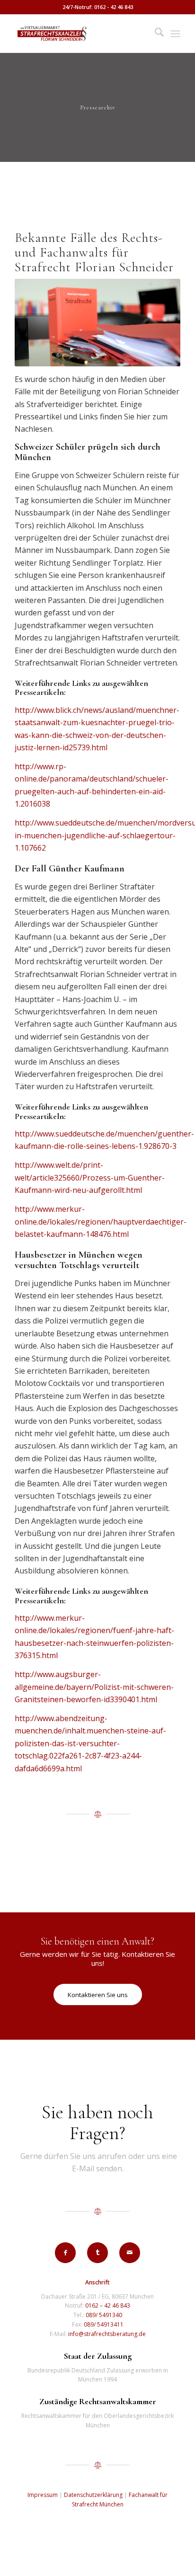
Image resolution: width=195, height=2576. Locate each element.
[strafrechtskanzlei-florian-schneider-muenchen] (81, 34)
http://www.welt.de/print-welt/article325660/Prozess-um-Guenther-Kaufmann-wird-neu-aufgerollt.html (90, 1177)
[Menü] (175, 34)
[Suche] (155, 34)
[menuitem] (155, 34)
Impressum (43, 2495)
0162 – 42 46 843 (108, 2305)
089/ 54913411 (104, 2324)
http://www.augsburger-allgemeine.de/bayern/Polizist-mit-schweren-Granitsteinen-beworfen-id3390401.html (94, 1687)
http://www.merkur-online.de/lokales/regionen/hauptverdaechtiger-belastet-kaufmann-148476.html (101, 1221)
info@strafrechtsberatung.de (107, 2334)
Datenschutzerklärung (93, 2495)
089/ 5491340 (104, 2315)
